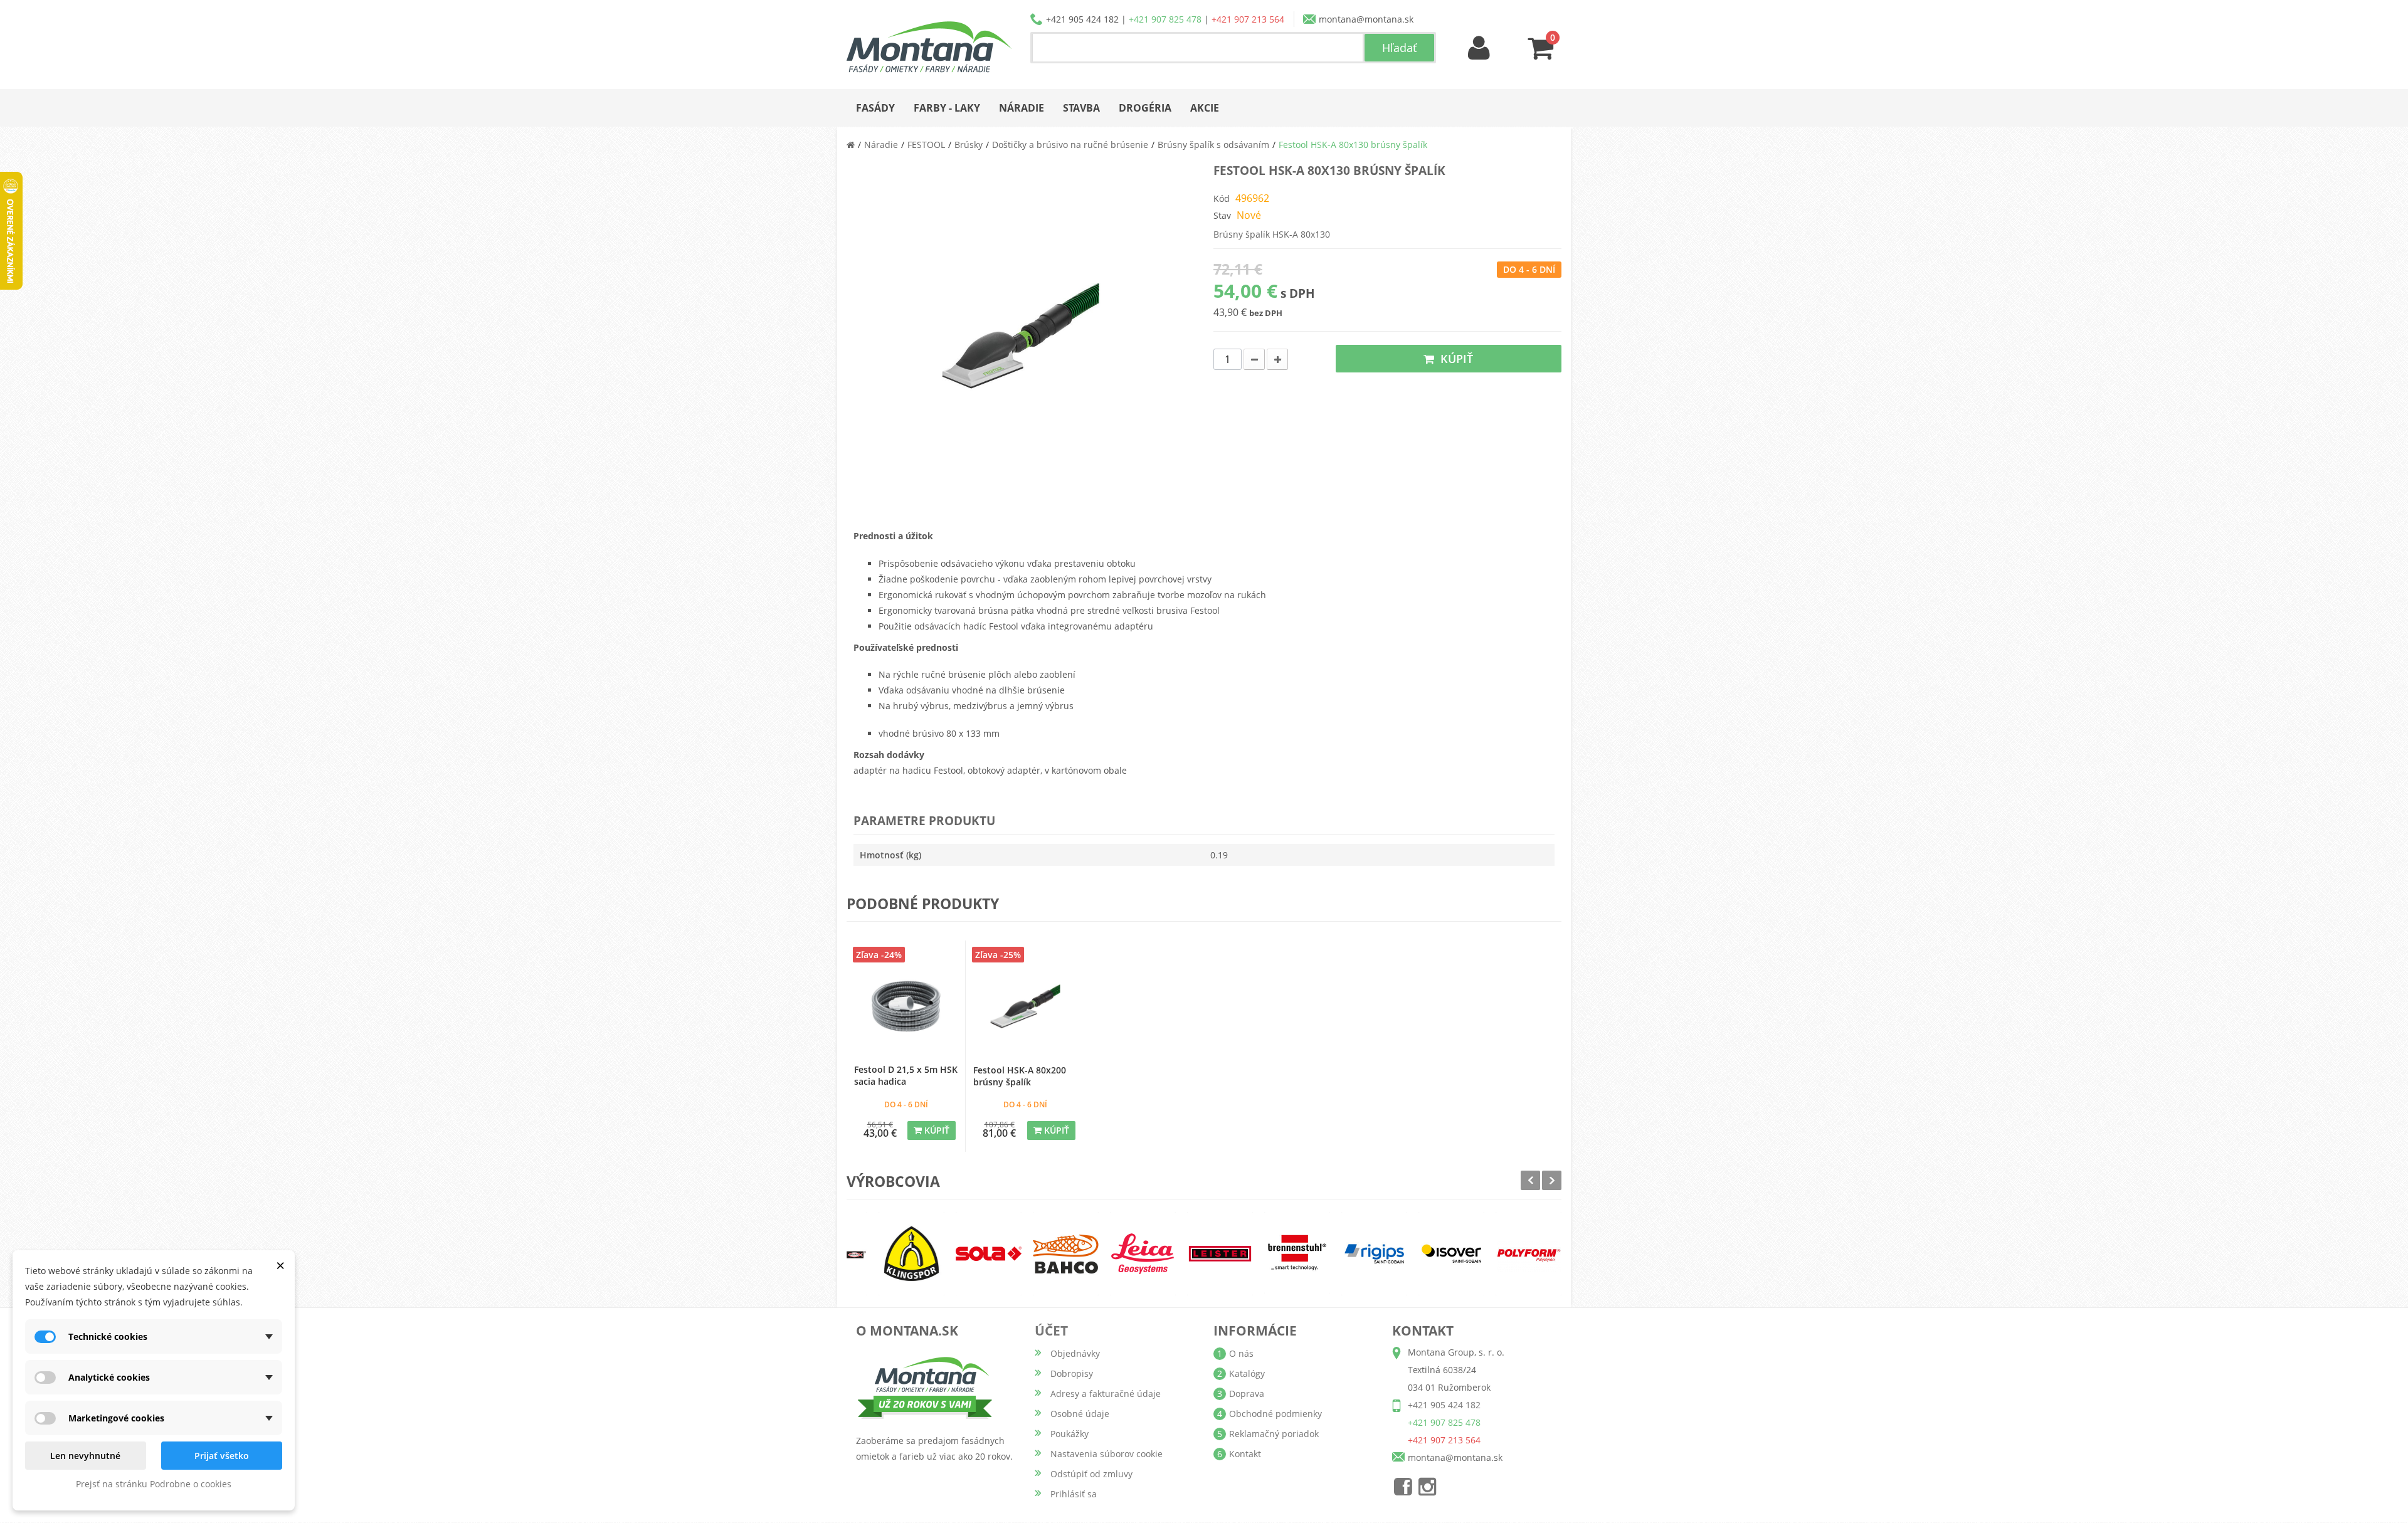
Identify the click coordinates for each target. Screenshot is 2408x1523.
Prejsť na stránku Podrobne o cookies (154, 1484)
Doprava (1247, 1394)
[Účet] (1479, 49)
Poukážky (1069, 1434)
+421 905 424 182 (1082, 19)
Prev (1530, 1180)
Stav (1222, 215)
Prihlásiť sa (1074, 1494)
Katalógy (1247, 1373)
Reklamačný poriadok (1274, 1434)
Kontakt (1245, 1454)
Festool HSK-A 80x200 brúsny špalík (1020, 1076)
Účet (1051, 1331)
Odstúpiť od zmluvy (1091, 1474)
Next (1552, 1180)
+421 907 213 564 (1248, 19)
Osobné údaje (1080, 1414)
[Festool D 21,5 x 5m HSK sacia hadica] (906, 1006)
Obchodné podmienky (1275, 1414)
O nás (1241, 1353)
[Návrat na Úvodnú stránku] (851, 145)
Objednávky (1075, 1353)
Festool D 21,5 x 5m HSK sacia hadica (906, 1075)
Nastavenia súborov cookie (1106, 1454)
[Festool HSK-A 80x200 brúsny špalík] (1025, 1006)
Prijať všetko (222, 1456)
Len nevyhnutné (85, 1456)
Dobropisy (1072, 1373)
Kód (1222, 198)
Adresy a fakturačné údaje (1106, 1394)
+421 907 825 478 (1165, 19)
